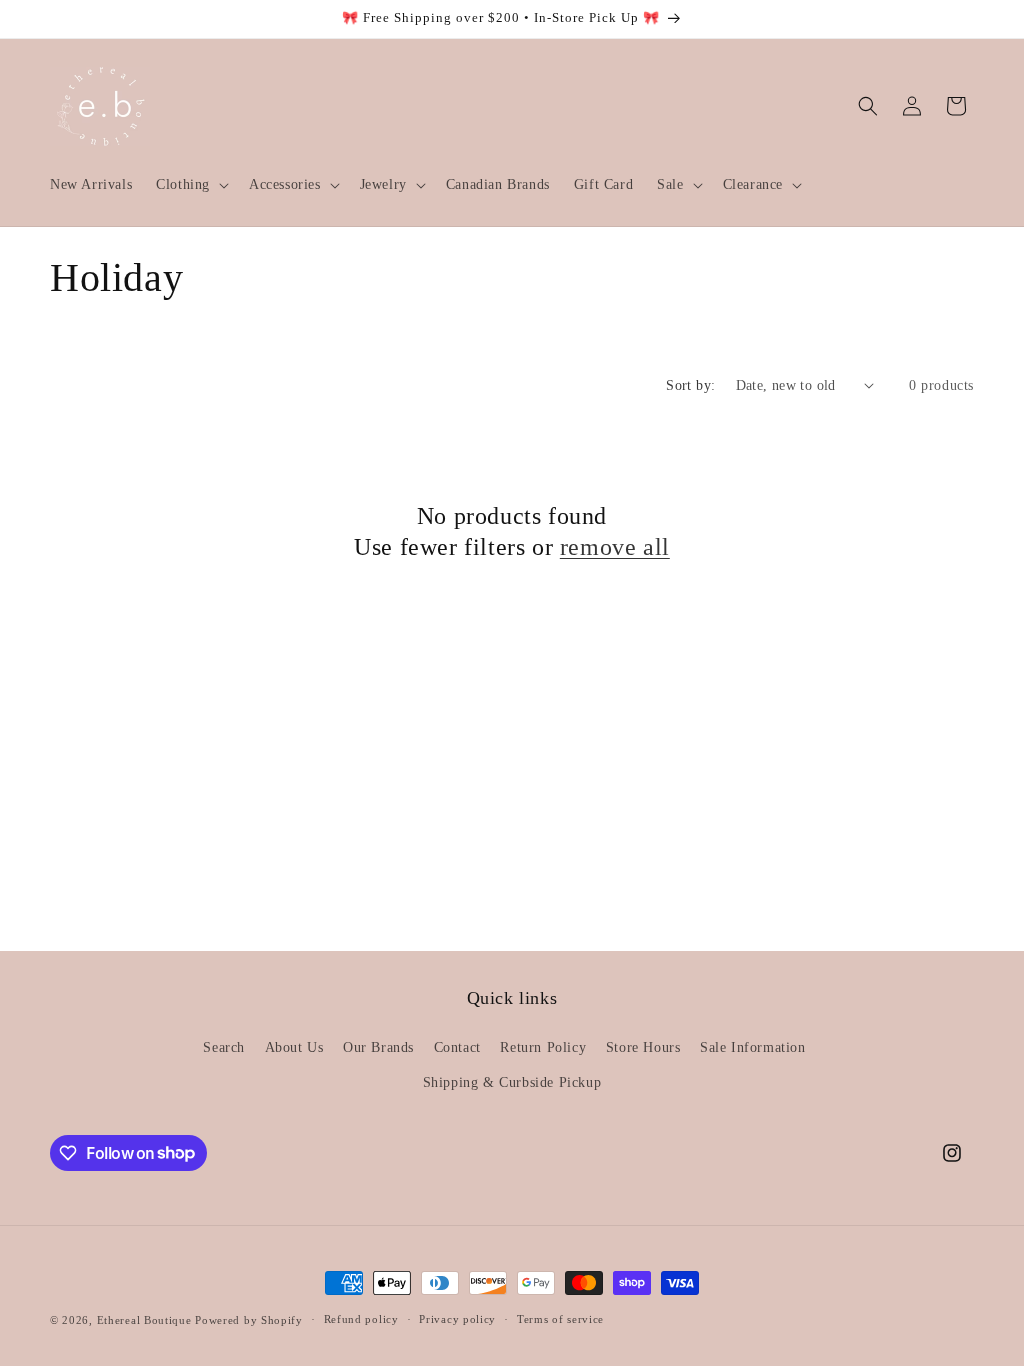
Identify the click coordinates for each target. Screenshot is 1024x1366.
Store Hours (643, 1047)
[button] (190, 185)
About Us (294, 1047)
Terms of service (560, 1319)
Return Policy (543, 1047)
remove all (615, 547)
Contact (457, 1047)
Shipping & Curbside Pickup (512, 1082)
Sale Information (753, 1047)
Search (224, 1047)
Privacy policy (457, 1319)
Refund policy (361, 1319)
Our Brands (378, 1047)
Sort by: (690, 385)
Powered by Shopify (249, 1320)
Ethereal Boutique (144, 1320)
